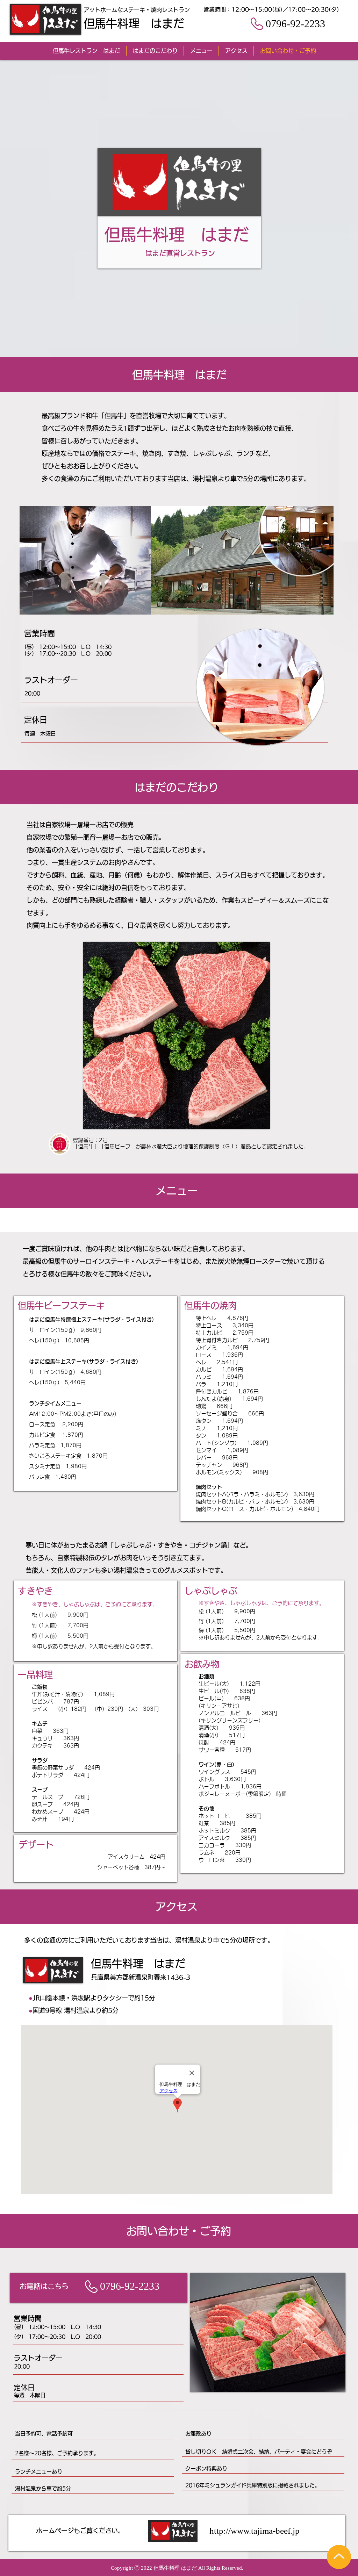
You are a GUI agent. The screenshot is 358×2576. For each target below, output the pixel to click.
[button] (268, 2332)
